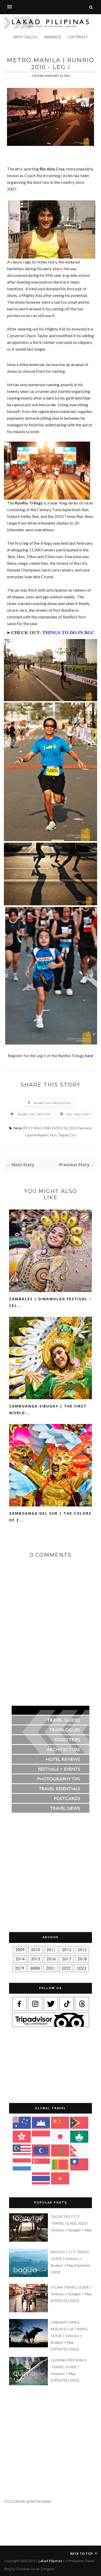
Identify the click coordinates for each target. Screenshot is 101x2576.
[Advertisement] (52, 51)
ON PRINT (78, 37)
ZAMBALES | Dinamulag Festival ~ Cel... (51, 1302)
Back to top (82, 2553)
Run (53, 1135)
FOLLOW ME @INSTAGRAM (26, 2501)
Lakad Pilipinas (50, 2561)
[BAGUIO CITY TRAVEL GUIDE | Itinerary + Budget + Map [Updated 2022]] (29, 2276)
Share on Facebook (52, 1103)
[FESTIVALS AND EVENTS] (45, 1128)
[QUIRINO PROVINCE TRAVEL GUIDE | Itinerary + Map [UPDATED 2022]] (29, 2384)
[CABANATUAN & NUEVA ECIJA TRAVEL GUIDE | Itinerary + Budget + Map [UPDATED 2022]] (29, 2346)
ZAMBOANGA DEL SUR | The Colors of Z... (50, 1517)
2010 (73, 1128)
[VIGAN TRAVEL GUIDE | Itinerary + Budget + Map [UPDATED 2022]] (29, 2311)
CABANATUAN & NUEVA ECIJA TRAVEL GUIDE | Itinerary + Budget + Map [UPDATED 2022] (70, 2336)
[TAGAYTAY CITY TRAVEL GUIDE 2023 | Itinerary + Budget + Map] (29, 2240)
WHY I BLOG (25, 37)
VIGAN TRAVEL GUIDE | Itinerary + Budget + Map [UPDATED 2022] (71, 2294)
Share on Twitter (34, 1114)
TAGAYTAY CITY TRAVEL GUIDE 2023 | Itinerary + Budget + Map (71, 2223)
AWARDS (53, 37)
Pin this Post (79, 1114)
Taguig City (67, 1135)
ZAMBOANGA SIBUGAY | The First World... (48, 1409)
